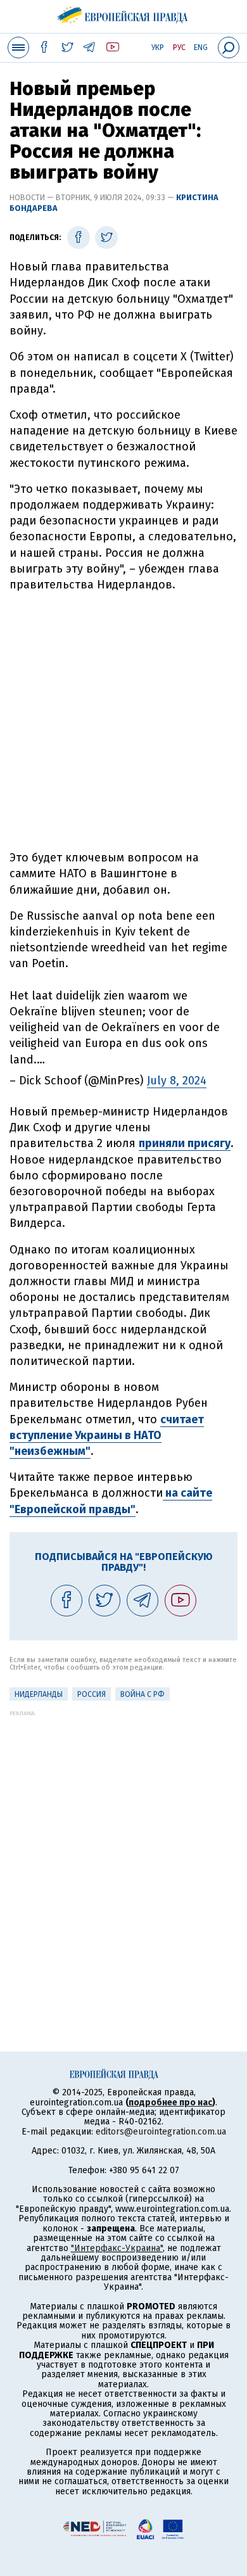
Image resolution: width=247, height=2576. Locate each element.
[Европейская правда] (124, 13)
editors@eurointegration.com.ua (161, 2132)
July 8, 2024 (177, 1081)
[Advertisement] (123, 721)
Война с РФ (142, 1694)
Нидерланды (39, 1694)
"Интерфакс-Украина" (117, 2248)
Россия (92, 1694)
